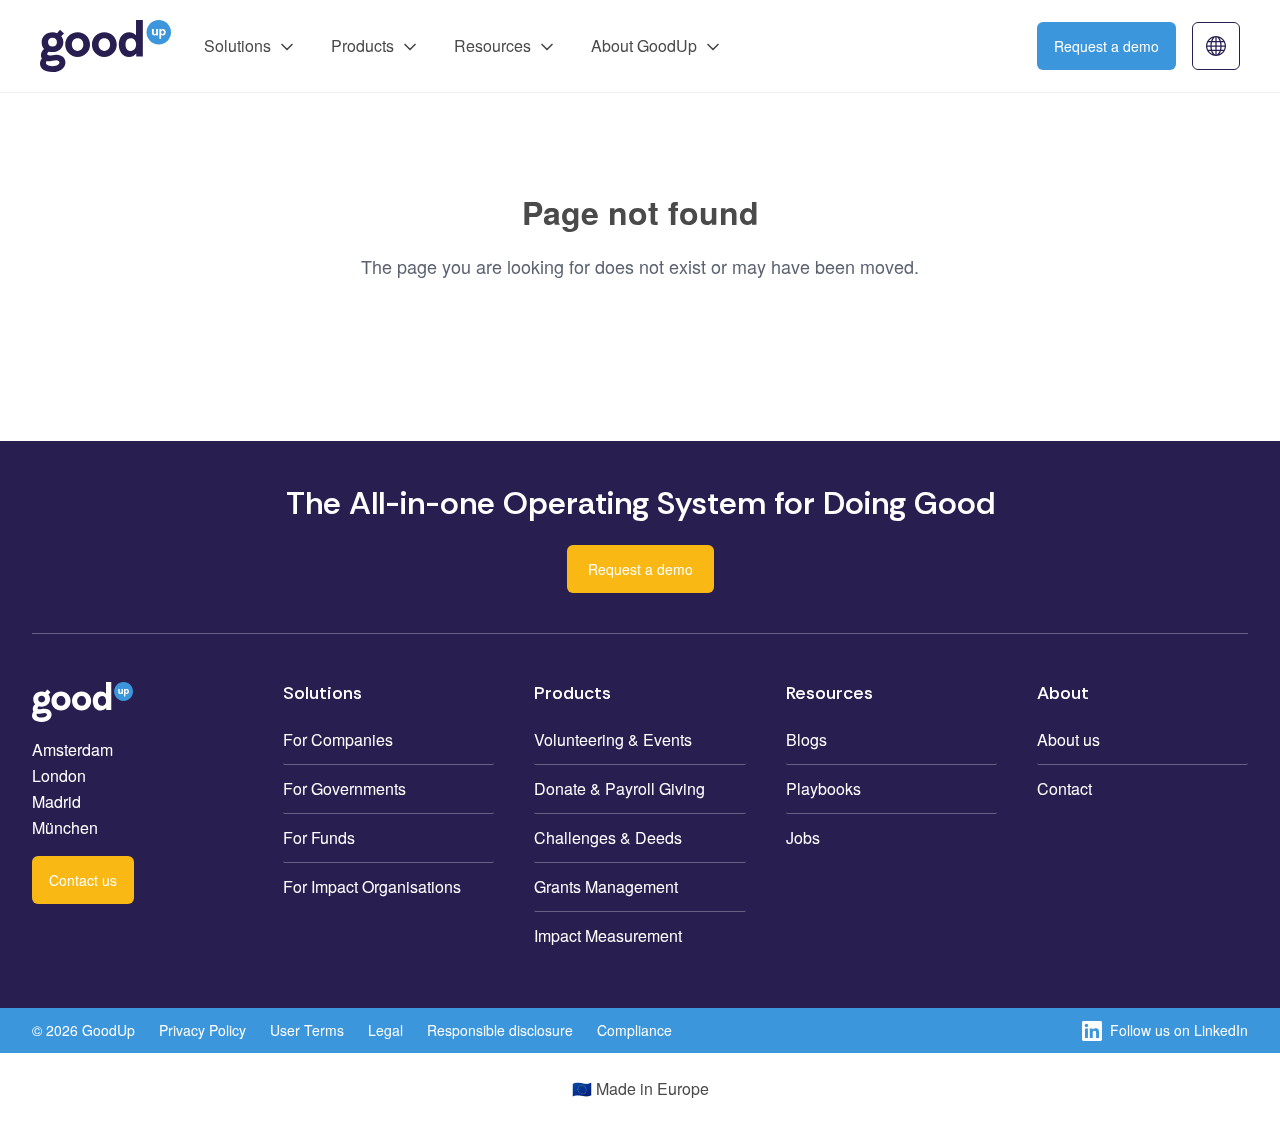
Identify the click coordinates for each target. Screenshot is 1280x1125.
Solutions (237, 45)
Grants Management (606, 886)
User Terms (307, 1030)
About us (1068, 739)
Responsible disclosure (500, 1030)
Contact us (83, 880)
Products (362, 45)
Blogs (806, 739)
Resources (492, 45)
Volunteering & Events (613, 739)
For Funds (319, 837)
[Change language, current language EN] (1216, 46)
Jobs (803, 837)
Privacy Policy (202, 1030)
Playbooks (823, 788)
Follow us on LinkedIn (1179, 1030)
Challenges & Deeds (608, 837)
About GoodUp (644, 45)
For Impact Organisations (372, 886)
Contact (1064, 788)
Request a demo (1106, 46)
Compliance (634, 1030)
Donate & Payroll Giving (619, 788)
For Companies (338, 739)
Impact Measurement (608, 935)
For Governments (344, 788)
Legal (385, 1030)
